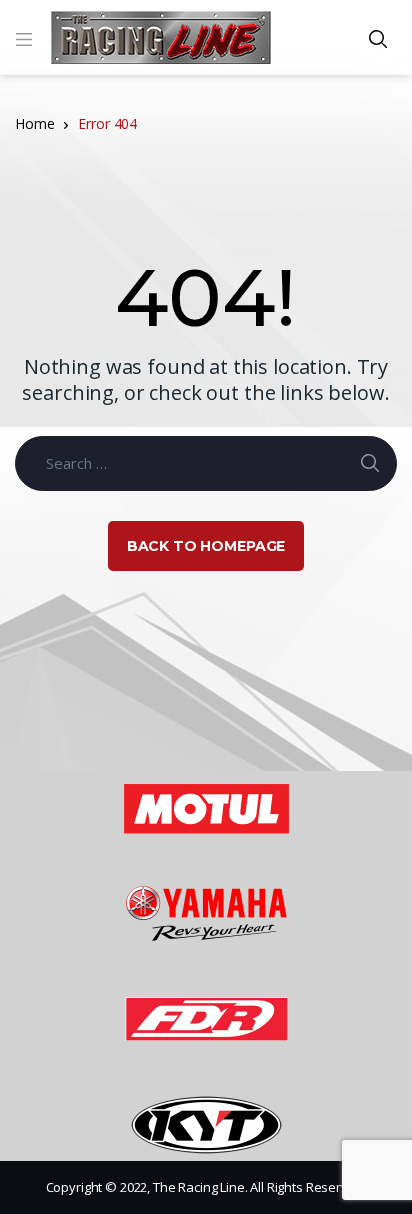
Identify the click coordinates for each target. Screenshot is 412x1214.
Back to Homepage (206, 546)
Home (34, 123)
